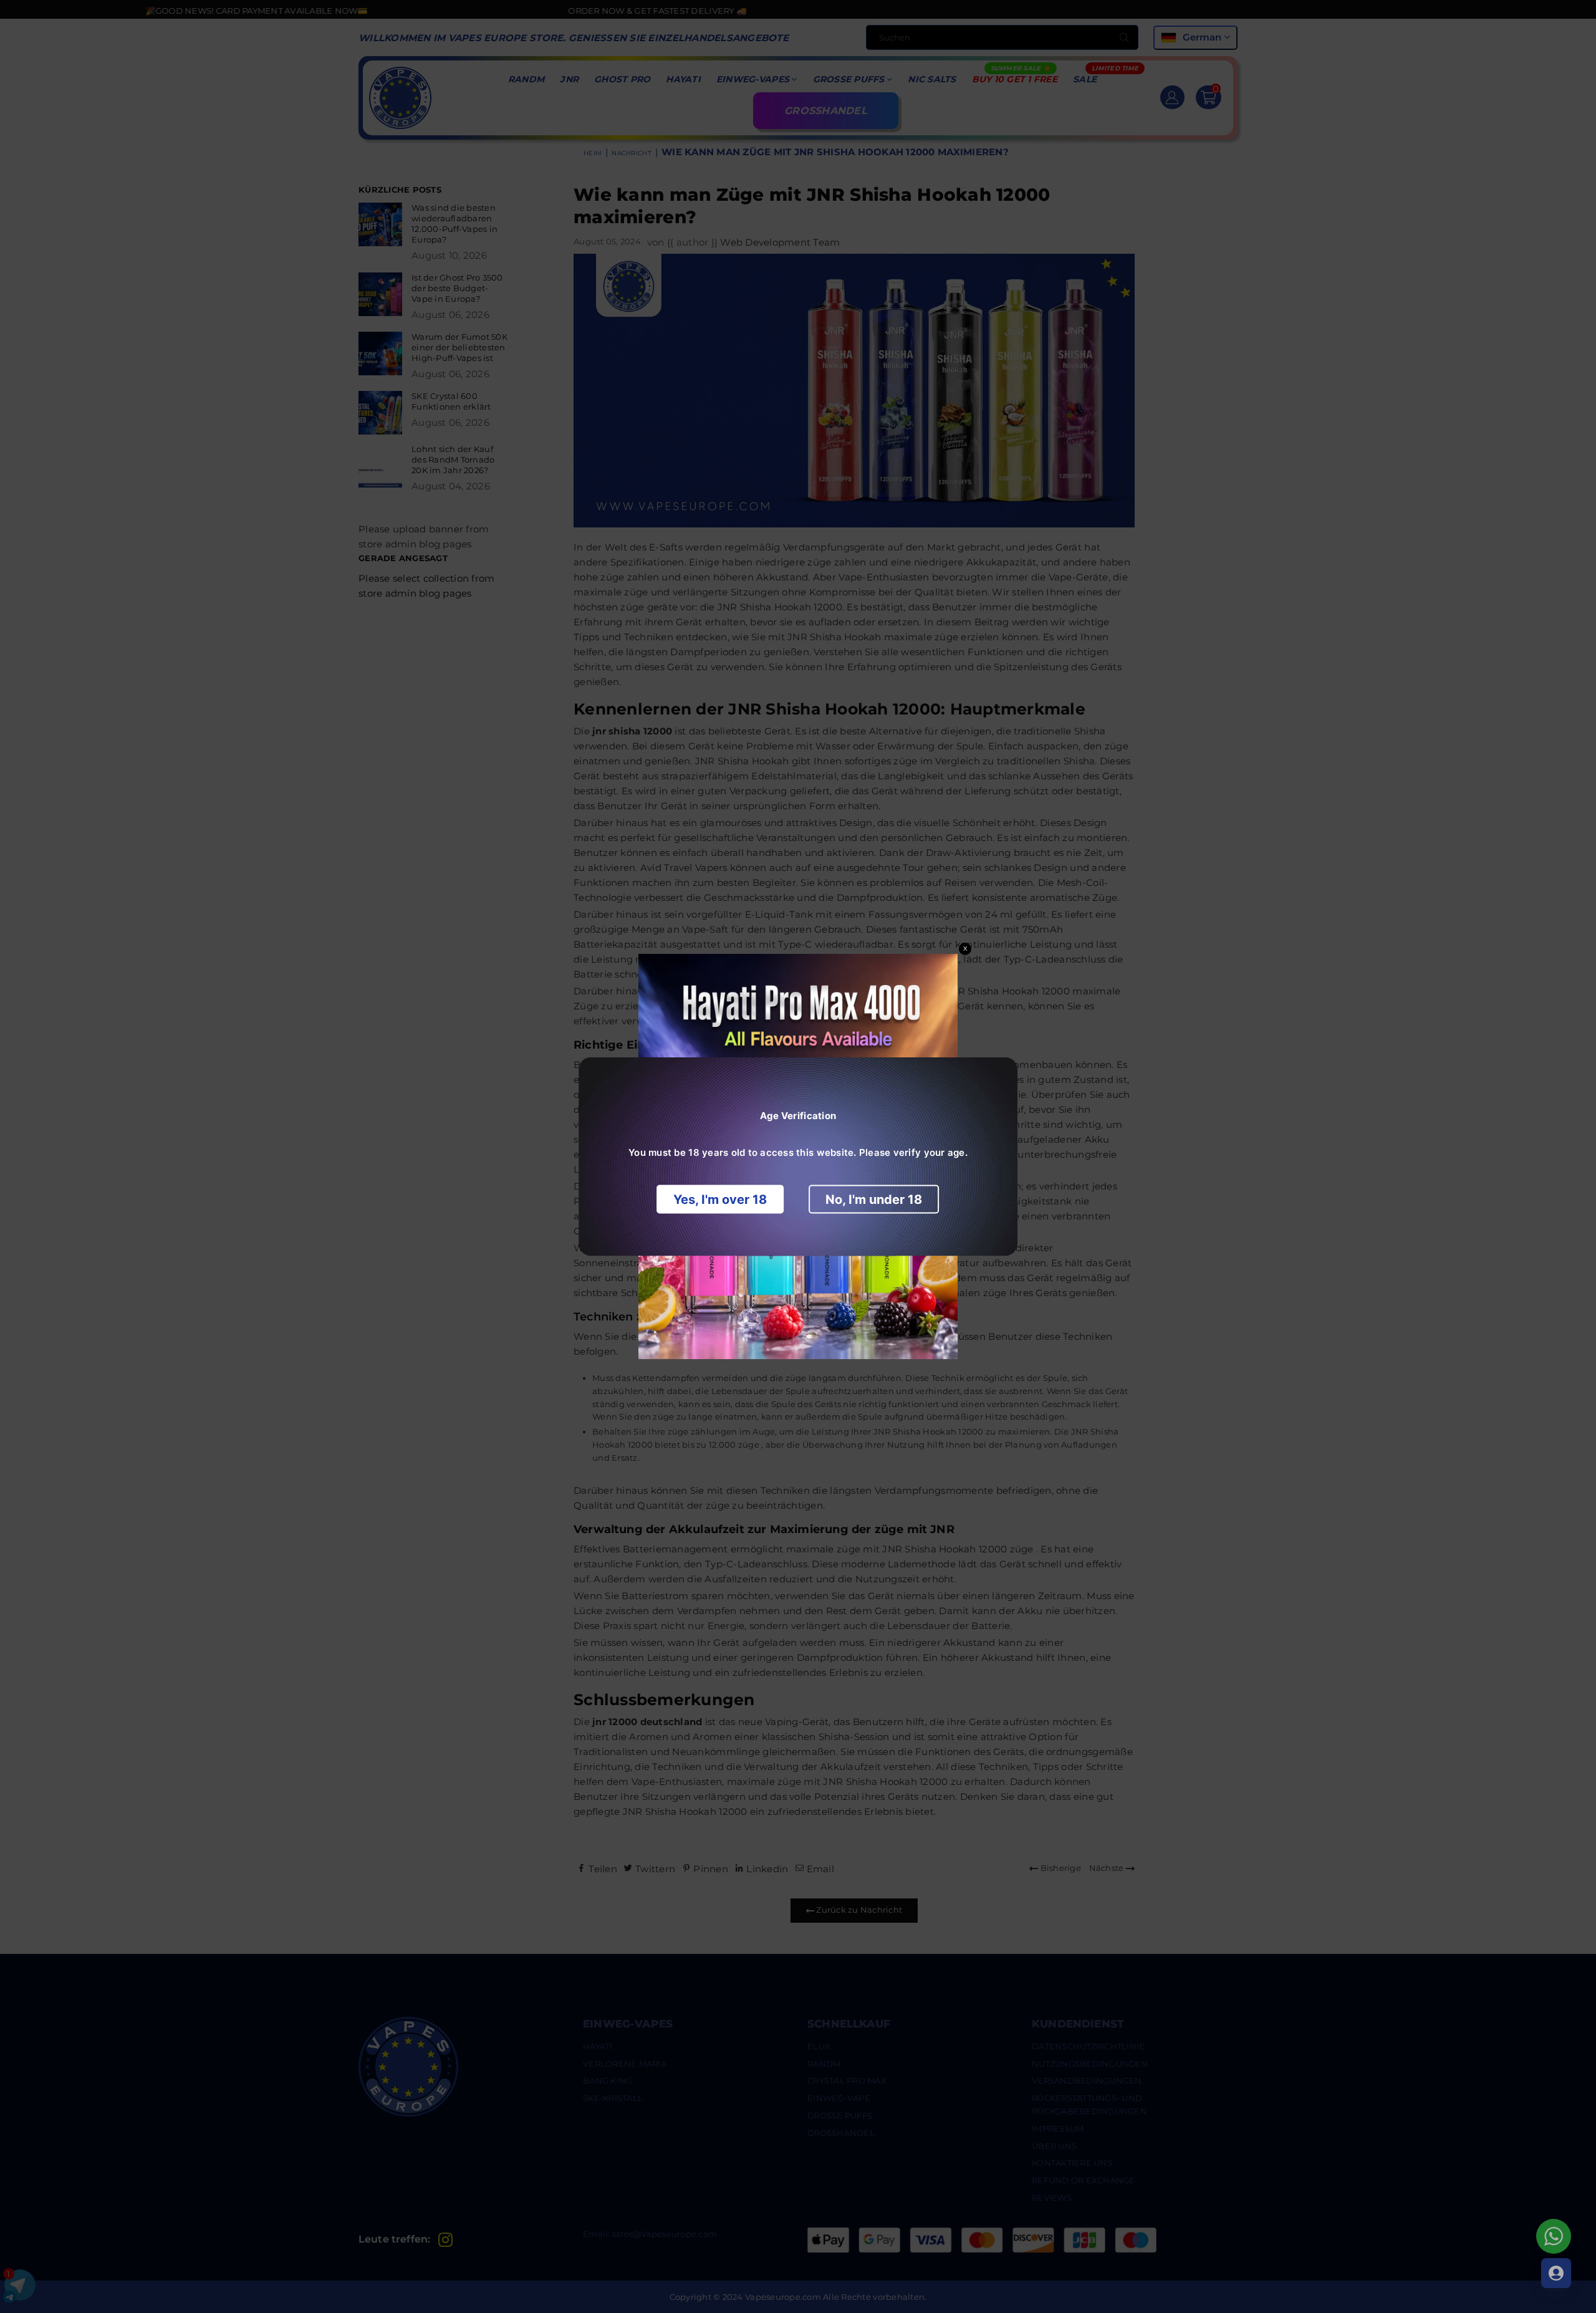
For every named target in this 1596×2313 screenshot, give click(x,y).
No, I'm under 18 (874, 1200)
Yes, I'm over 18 (720, 1200)
